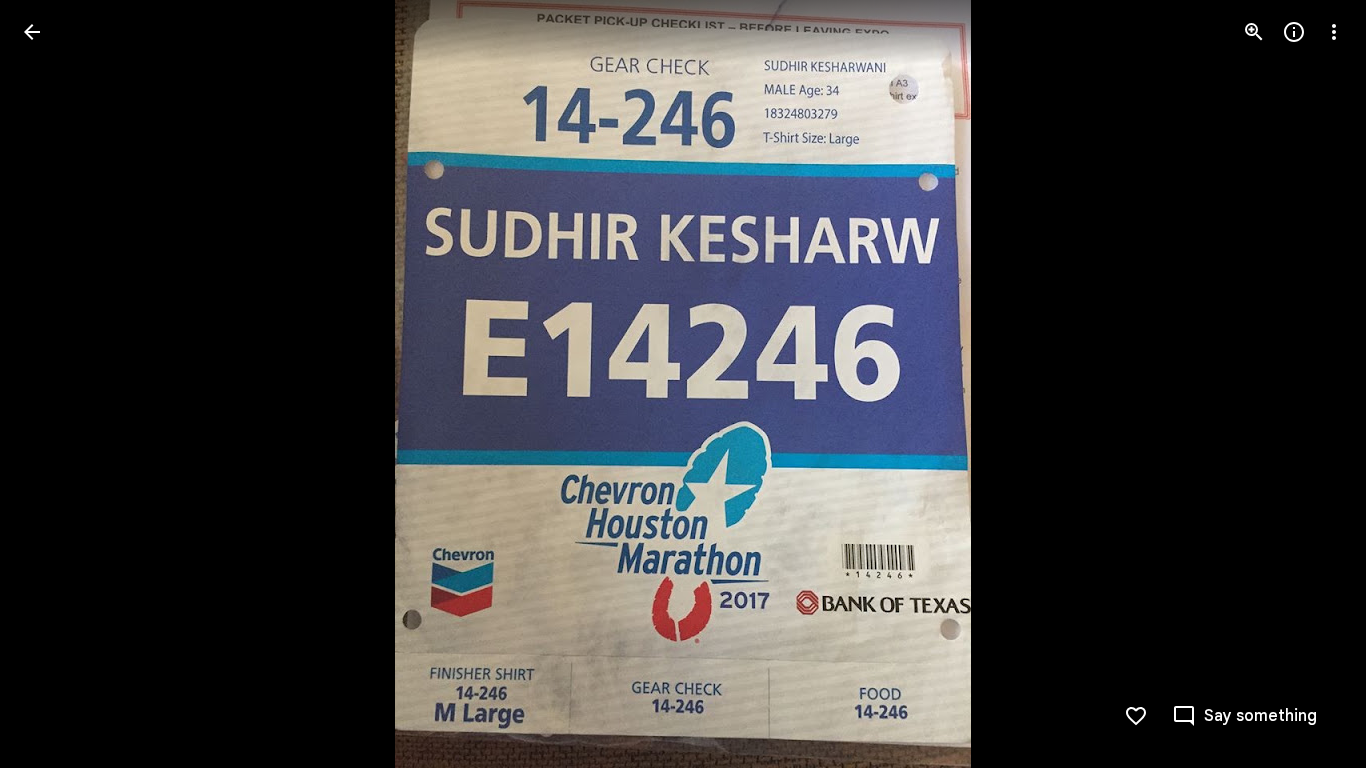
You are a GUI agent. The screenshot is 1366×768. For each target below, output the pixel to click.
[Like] (1136, 716)
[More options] (1334, 32)
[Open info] (1294, 32)
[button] (56, 384)
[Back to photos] (32, 32)
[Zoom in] (1254, 32)
